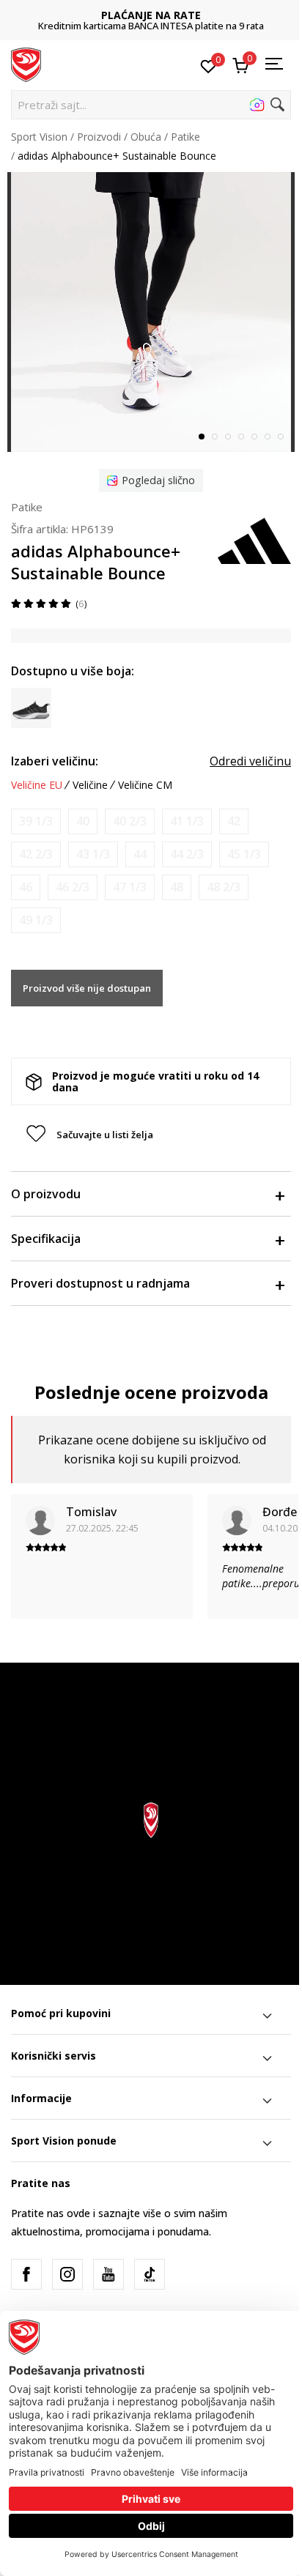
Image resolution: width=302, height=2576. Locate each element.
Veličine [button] (90, 785)
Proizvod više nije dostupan (87, 988)
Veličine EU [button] (37, 785)
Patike (185, 137)
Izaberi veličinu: (55, 761)
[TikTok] (150, 2274)
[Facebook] (26, 2274)
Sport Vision (39, 137)
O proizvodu (46, 1194)
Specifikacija (46, 1239)
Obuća (146, 137)
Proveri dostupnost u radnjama (100, 1283)
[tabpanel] (151, 312)
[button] (151, 105)
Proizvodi (99, 137)
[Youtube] (108, 2274)
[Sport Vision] (26, 64)
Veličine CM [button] (145, 785)
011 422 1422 (151, 26)
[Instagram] (67, 2274)
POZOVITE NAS (151, 15)
